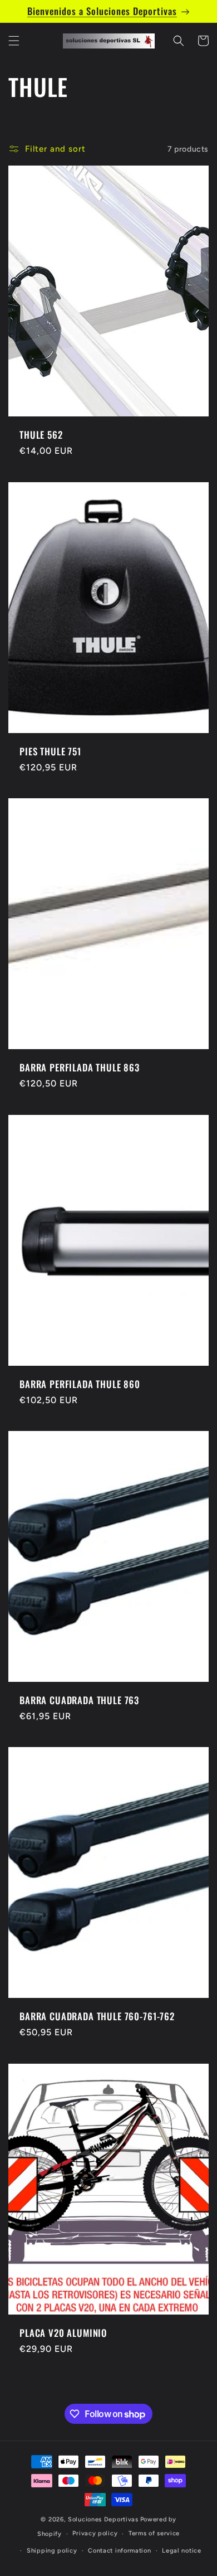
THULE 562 (41, 435)
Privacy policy (95, 2533)
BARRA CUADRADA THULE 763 (79, 1700)
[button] (14, 41)
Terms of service (154, 2533)
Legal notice (181, 2551)
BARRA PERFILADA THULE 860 (80, 1384)
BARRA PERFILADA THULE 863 (80, 1068)
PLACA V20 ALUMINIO (63, 2333)
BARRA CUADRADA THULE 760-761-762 (97, 2016)
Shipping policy (52, 2551)
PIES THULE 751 (50, 751)
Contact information (119, 2551)
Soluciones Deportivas (103, 2519)
